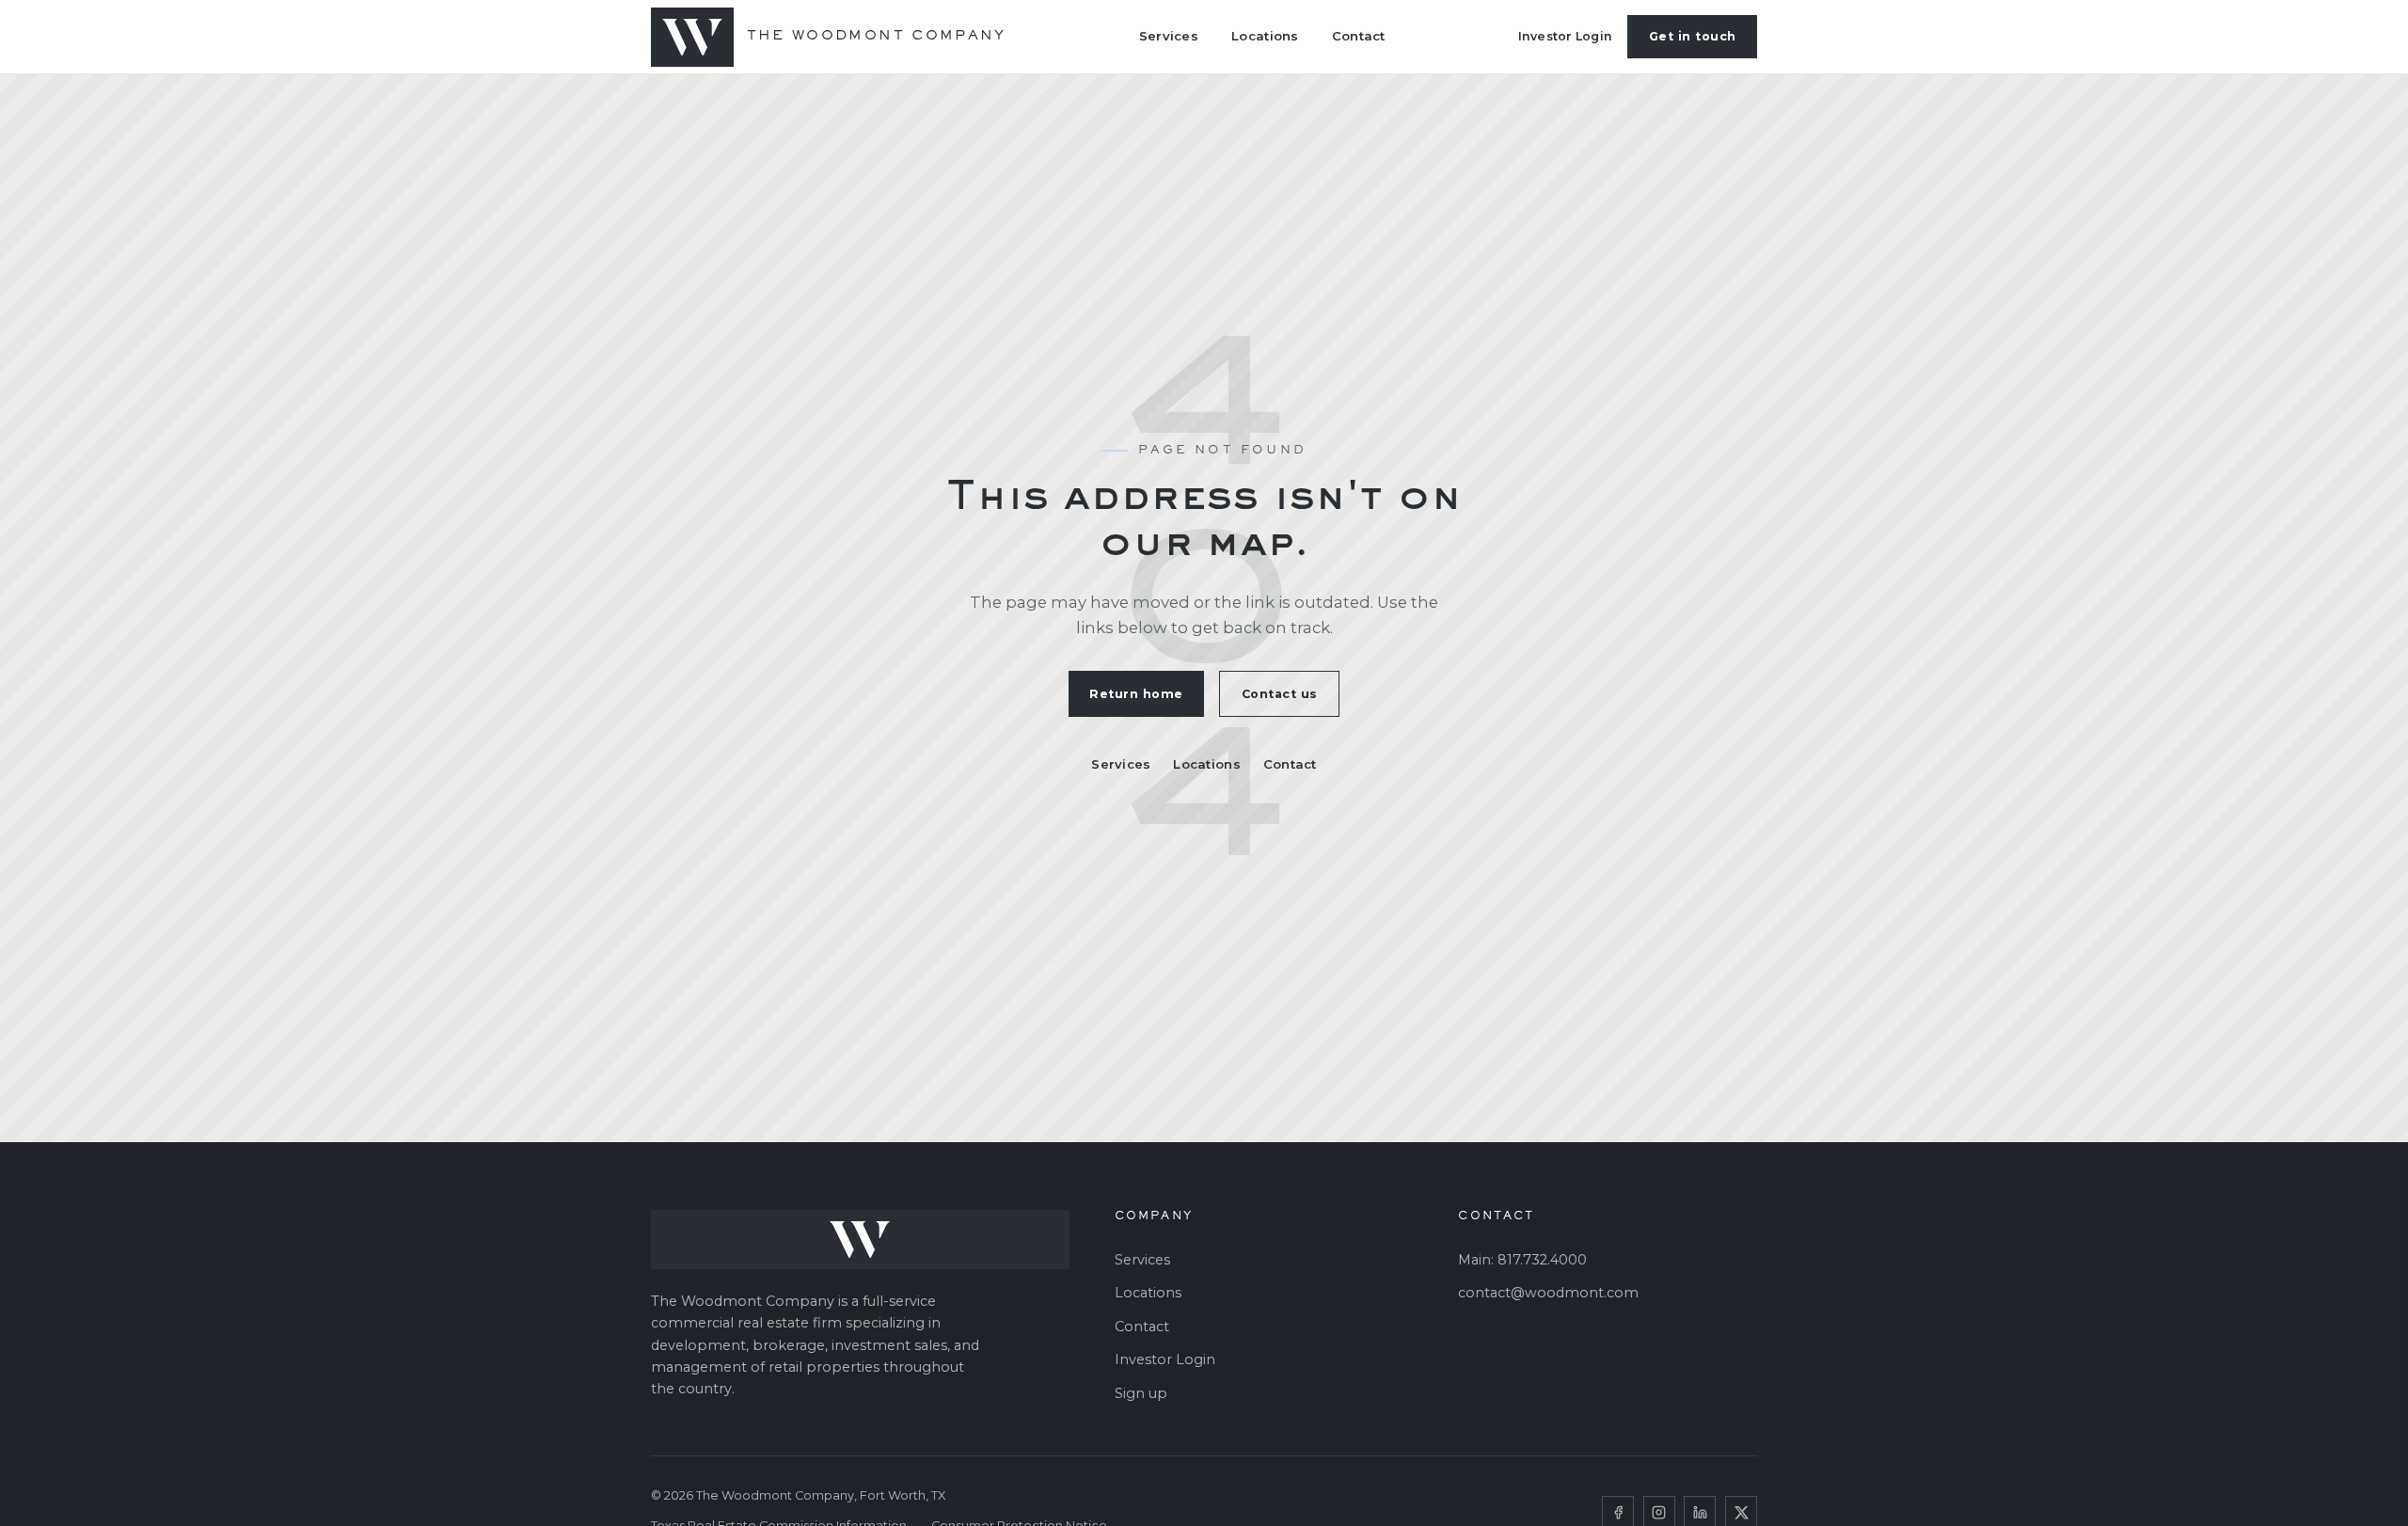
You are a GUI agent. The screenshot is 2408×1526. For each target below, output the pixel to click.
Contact (1359, 36)
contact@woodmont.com (1548, 1293)
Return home (1136, 694)
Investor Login (1566, 36)
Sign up (1141, 1393)
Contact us (1280, 694)
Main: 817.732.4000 (1522, 1260)
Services (1169, 36)
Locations (1265, 36)
